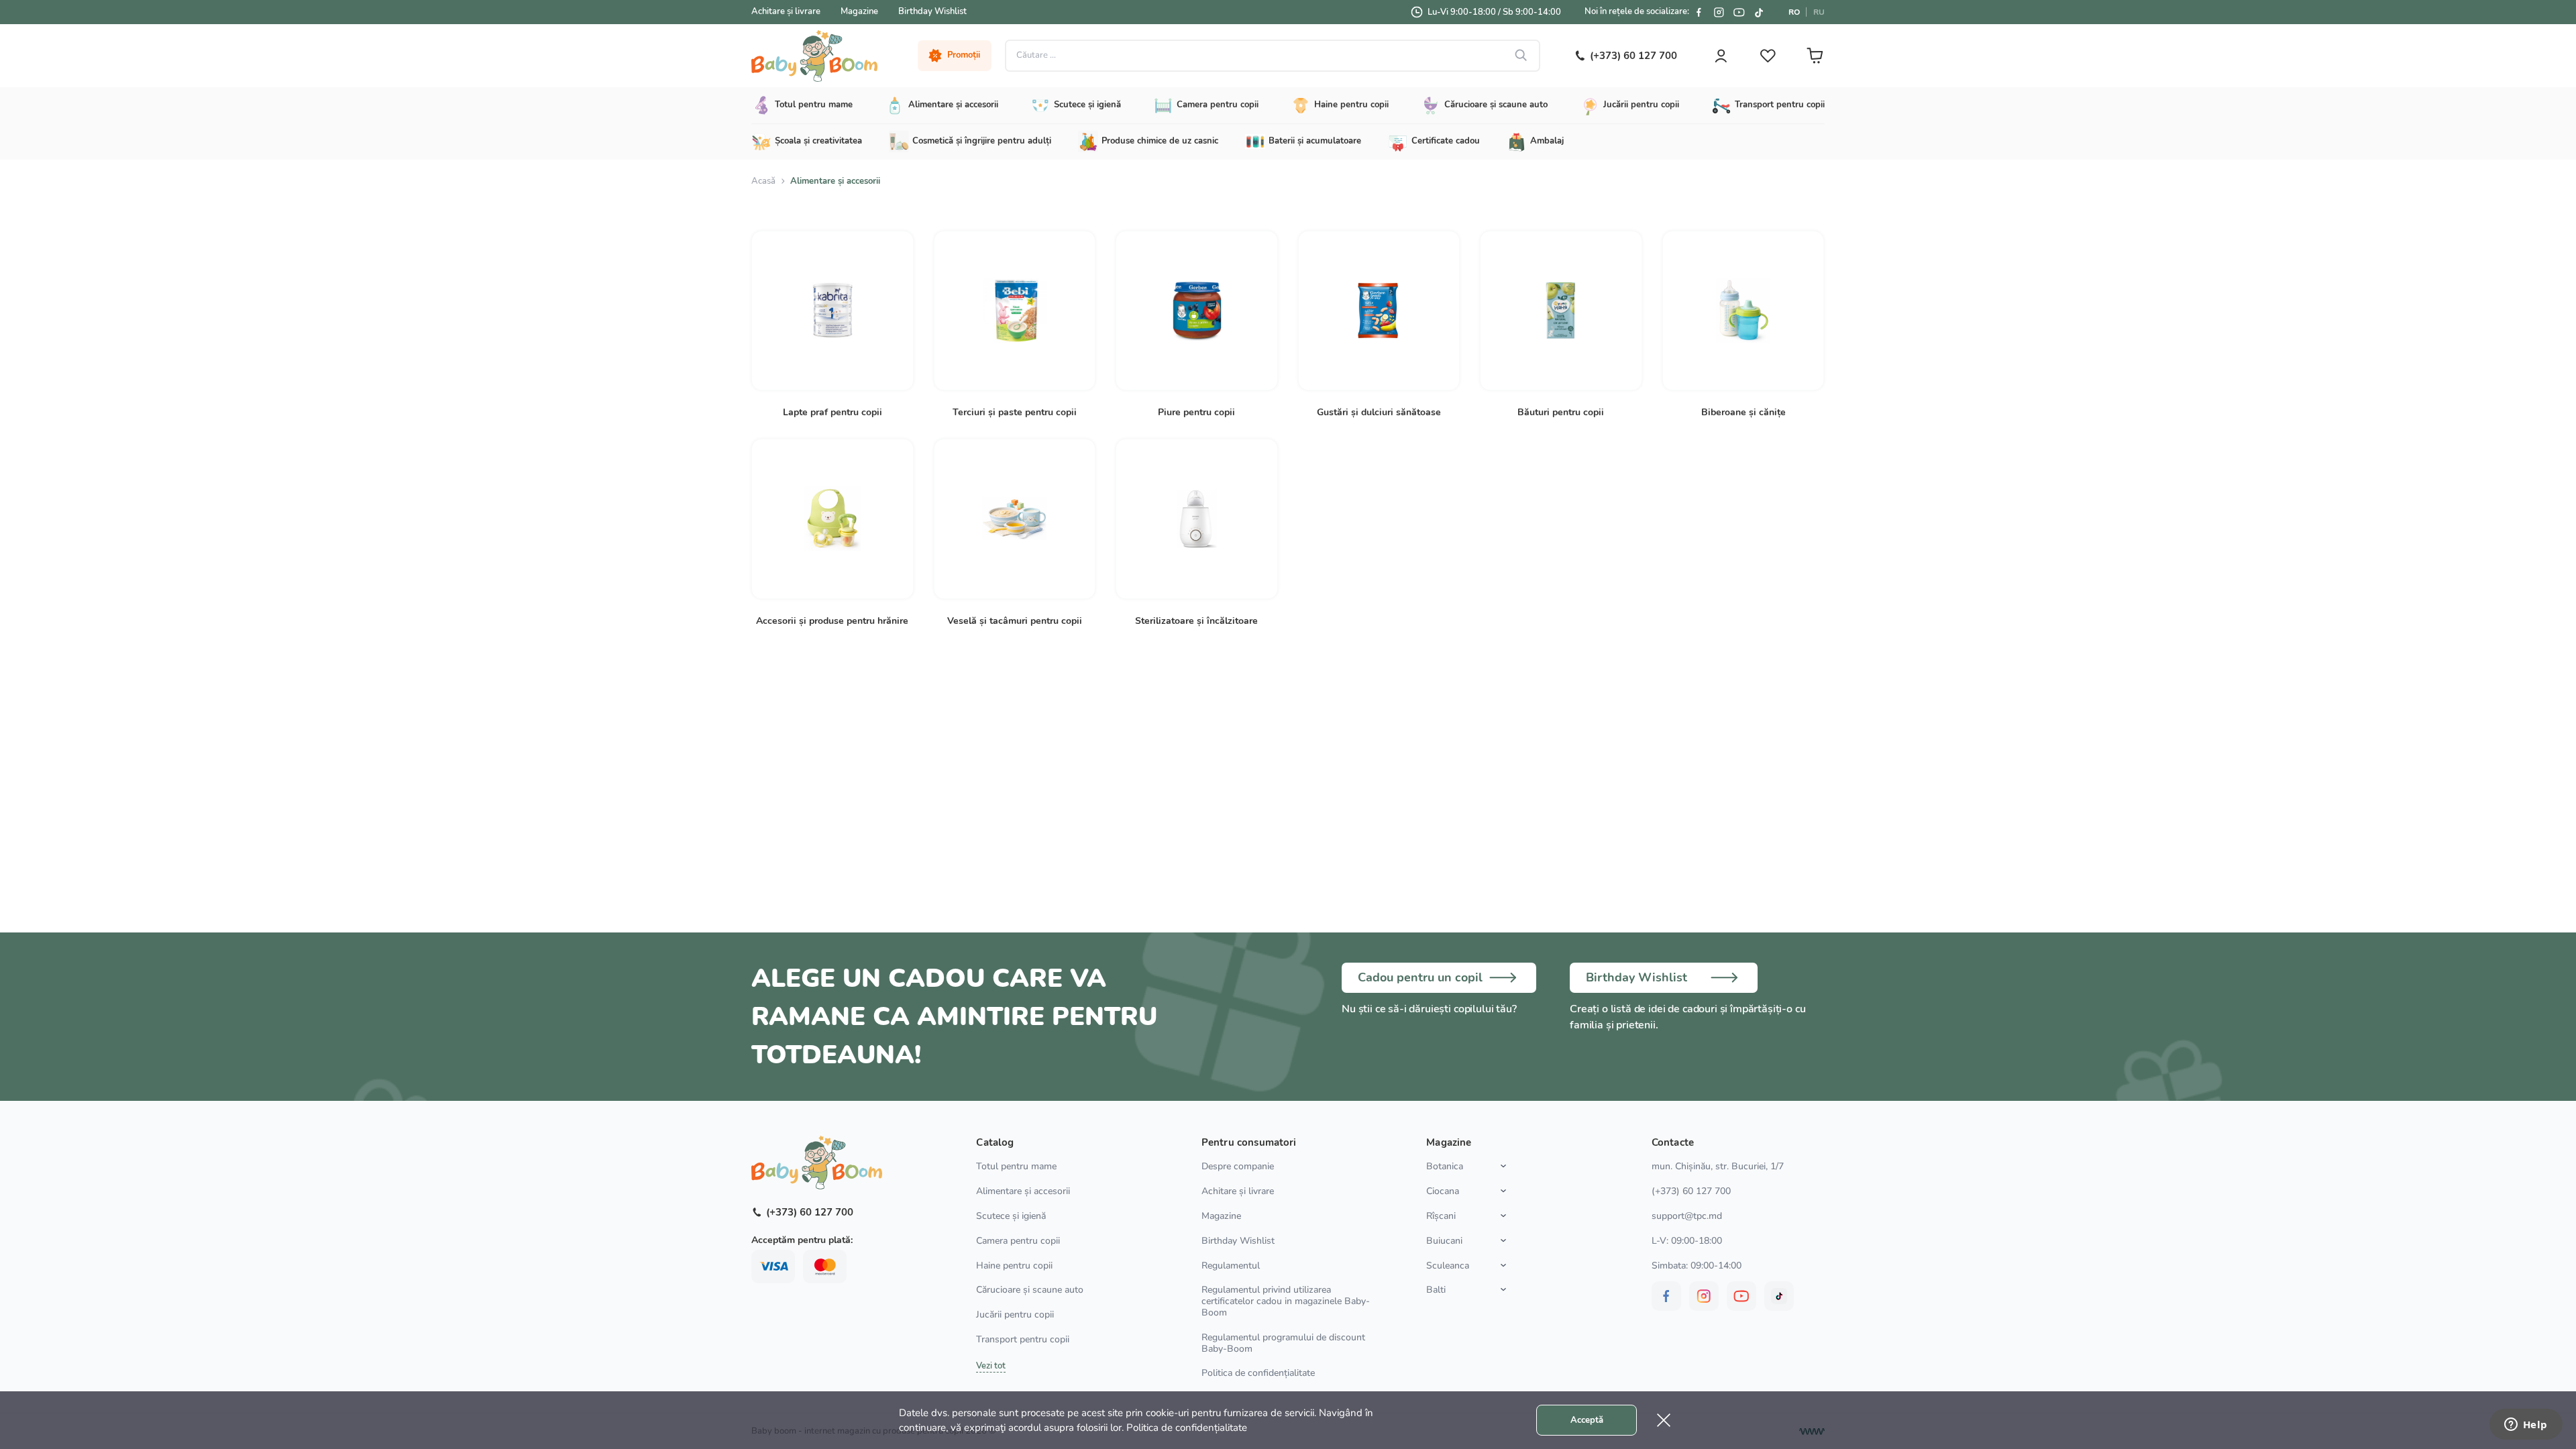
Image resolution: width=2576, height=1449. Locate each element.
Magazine (859, 11)
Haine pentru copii (1014, 1266)
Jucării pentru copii (1015, 1314)
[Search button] (1521, 56)
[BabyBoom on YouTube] (1739, 12)
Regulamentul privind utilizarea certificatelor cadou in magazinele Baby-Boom (1286, 1301)
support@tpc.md (1687, 1216)
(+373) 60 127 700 (1691, 1191)
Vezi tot (991, 1366)
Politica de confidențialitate (1258, 1373)
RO (1794, 12)
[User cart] (1815, 56)
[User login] (1721, 56)
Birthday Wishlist (932, 11)
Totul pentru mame (1016, 1166)
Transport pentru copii (1023, 1339)
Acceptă (1587, 1420)
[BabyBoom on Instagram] (1719, 12)
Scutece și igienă (1011, 1216)
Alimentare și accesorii (1023, 1191)
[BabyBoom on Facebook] (1699, 12)
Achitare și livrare (786, 11)
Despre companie (1238, 1166)
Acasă (763, 181)
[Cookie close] (1664, 1420)
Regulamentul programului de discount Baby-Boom (1283, 1343)
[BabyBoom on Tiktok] (1759, 12)
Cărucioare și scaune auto (1030, 1290)
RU (1819, 12)
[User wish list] (1768, 56)
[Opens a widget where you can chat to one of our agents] (2526, 1426)
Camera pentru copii (1018, 1241)
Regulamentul (1231, 1266)
